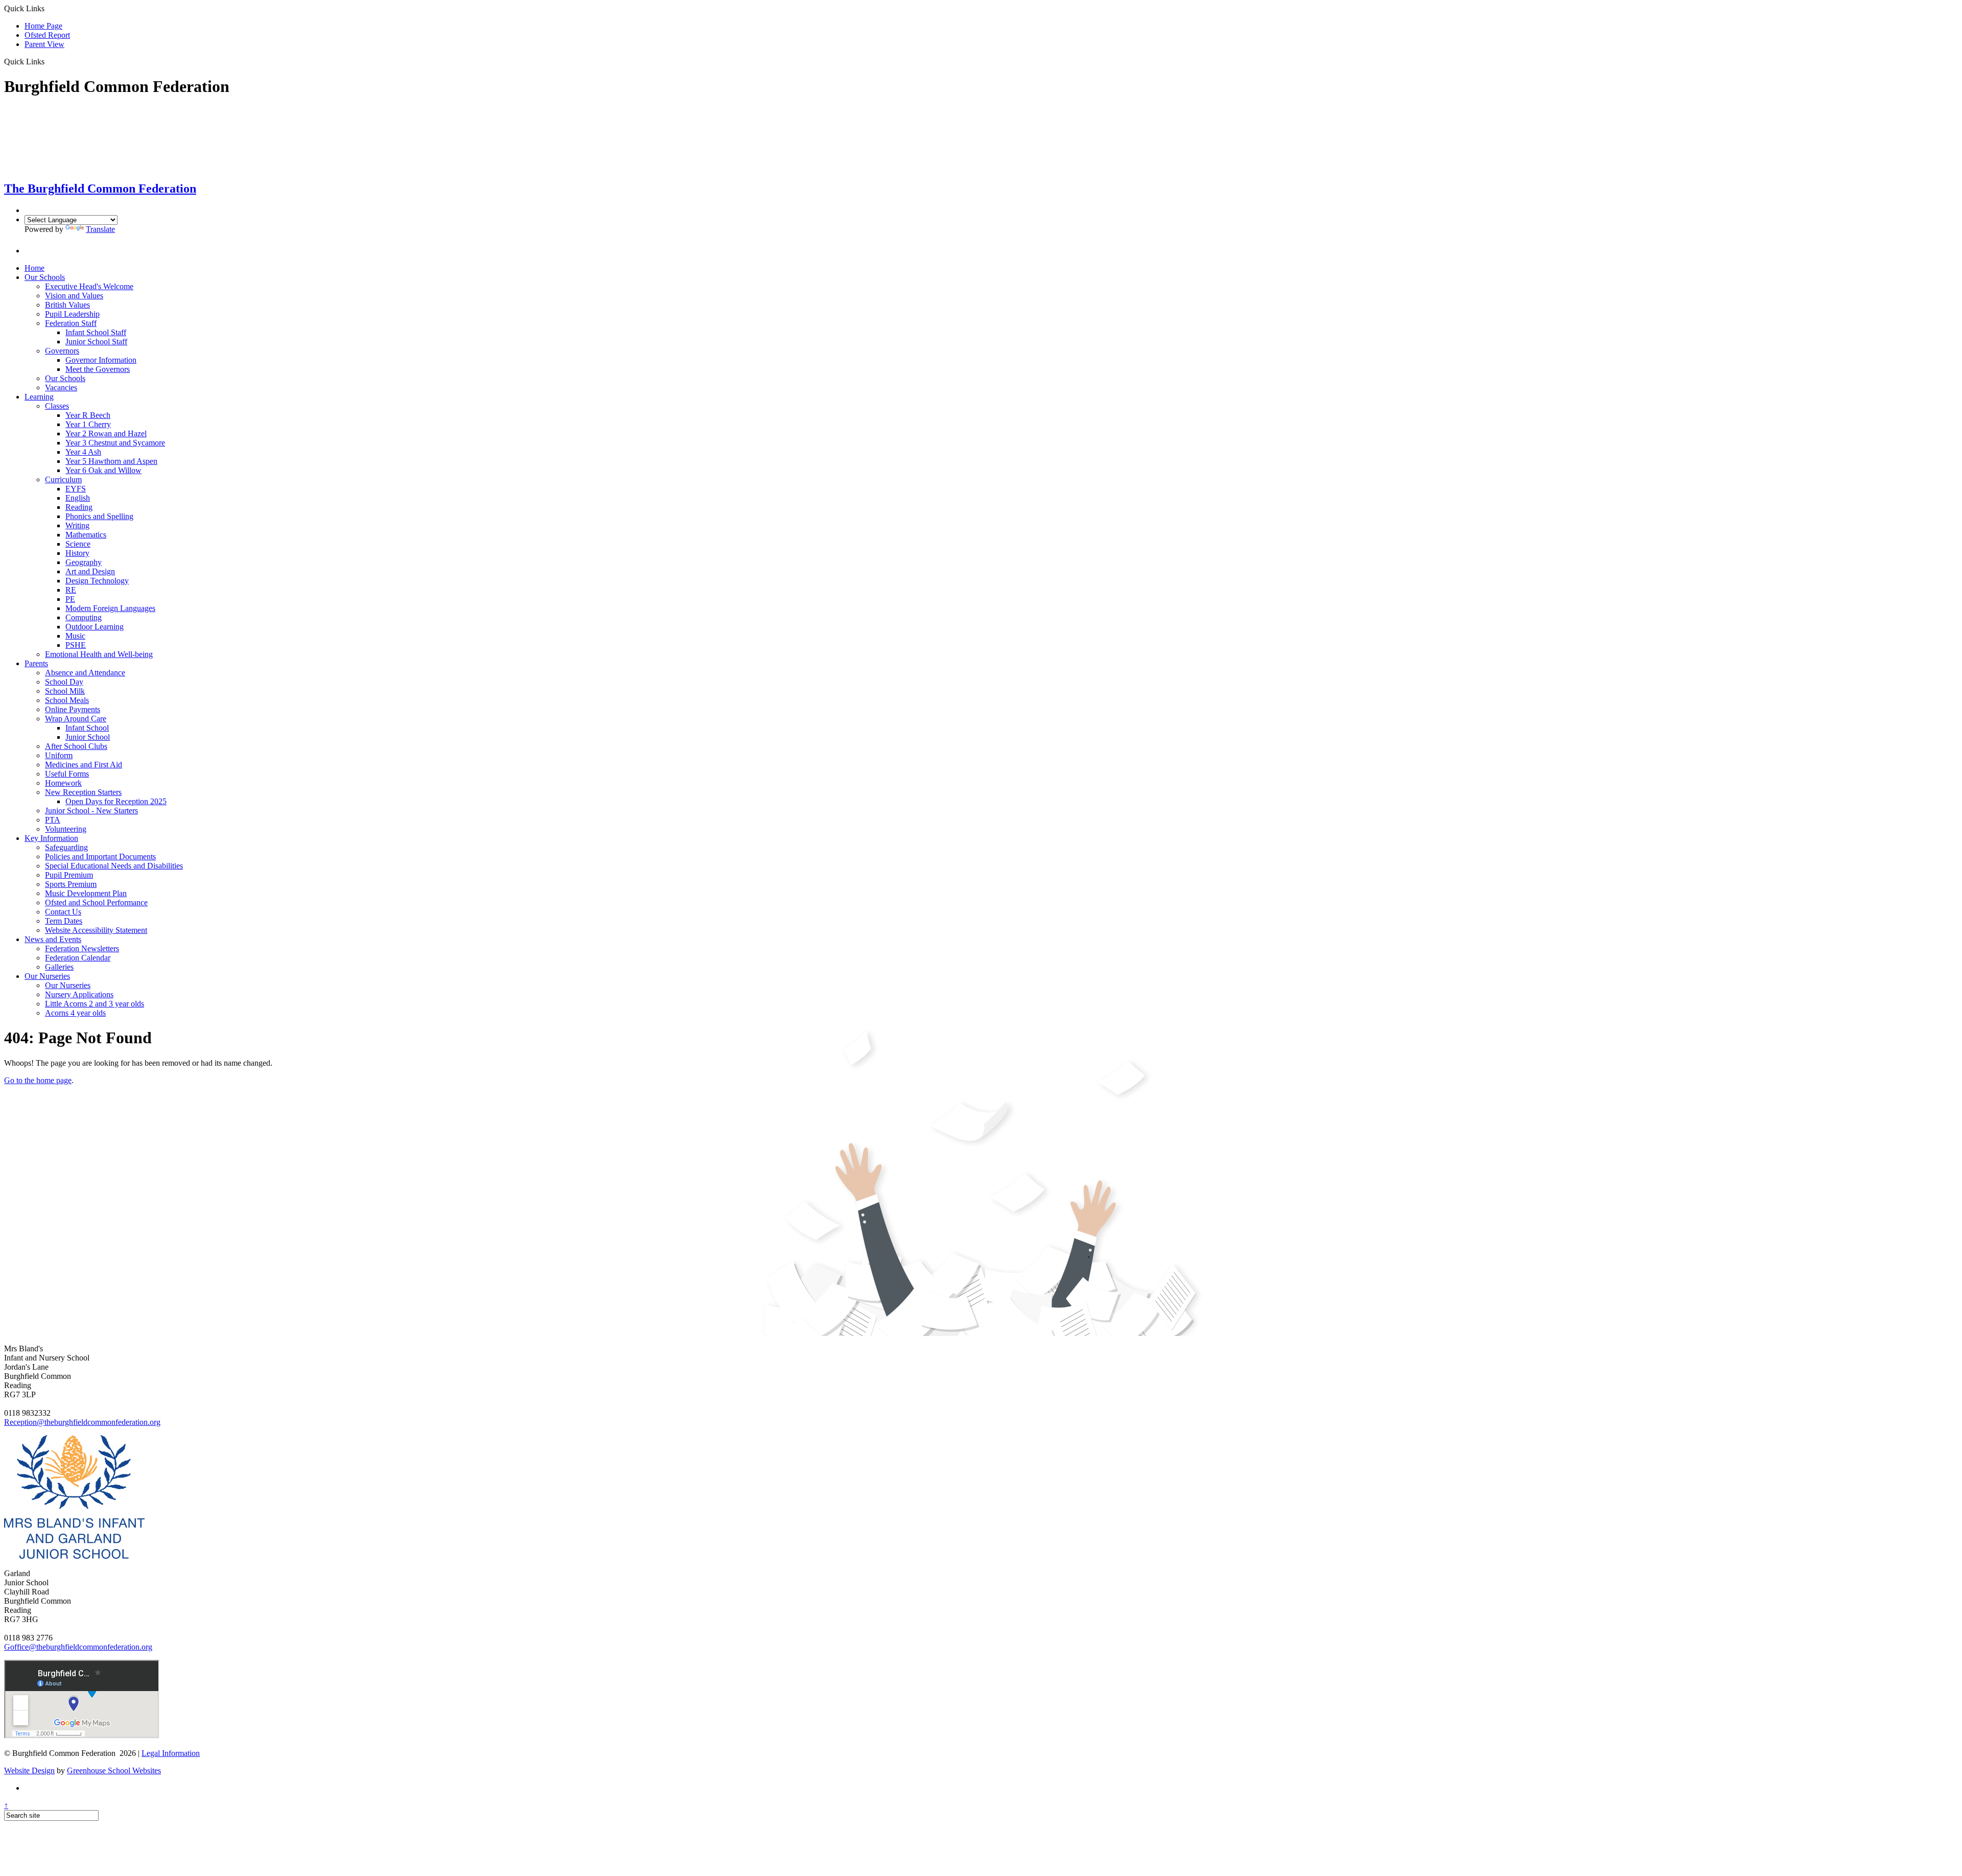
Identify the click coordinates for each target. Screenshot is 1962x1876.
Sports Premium (71, 884)
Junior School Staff (96, 342)
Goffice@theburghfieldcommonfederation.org (78, 1647)
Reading (79, 507)
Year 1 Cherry (88, 424)
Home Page (43, 26)
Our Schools (45, 277)
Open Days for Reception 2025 (116, 801)
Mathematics (86, 535)
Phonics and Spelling (99, 516)
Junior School (88, 737)
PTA (53, 820)
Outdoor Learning (95, 627)
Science (78, 544)
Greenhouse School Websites (114, 1771)
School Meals (67, 700)
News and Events (53, 939)
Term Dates (64, 921)
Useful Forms (67, 774)
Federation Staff (71, 323)
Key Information (51, 838)
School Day (64, 682)
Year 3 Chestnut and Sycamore (115, 443)
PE (70, 599)
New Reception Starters (83, 792)
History (77, 553)
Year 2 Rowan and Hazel (106, 433)
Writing (77, 525)
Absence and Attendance (85, 673)
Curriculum (63, 479)
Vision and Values (74, 296)
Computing (84, 617)
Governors (62, 351)
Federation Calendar (78, 958)
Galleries (59, 967)
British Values (67, 305)
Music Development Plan (86, 893)
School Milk (65, 691)
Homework (63, 783)
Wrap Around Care (76, 719)
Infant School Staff (96, 332)
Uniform (59, 755)
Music (75, 636)
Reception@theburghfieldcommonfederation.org (82, 1422)
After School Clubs (76, 746)
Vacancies (61, 388)
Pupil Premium (69, 875)
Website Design (29, 1771)
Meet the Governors (98, 369)
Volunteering (66, 829)
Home (34, 268)
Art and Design (90, 571)
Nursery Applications (79, 994)
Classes (57, 406)
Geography (84, 562)
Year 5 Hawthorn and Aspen (111, 461)
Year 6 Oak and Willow (103, 470)
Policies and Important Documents (100, 857)
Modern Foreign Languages (110, 608)
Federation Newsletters (82, 948)
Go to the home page (38, 1080)
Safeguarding (66, 847)
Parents (36, 663)
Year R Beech (88, 415)
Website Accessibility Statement (96, 930)
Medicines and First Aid (84, 765)
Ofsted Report (47, 35)
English (78, 498)
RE (71, 590)
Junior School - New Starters (91, 811)
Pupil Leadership (72, 314)
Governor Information (101, 360)
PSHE (76, 645)
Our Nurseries (47, 976)
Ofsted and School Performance (96, 902)
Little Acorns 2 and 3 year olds (95, 1004)
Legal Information (171, 1753)
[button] (48, 61)
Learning (39, 397)
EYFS (76, 489)
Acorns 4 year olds (75, 1013)
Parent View (44, 44)
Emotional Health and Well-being (99, 654)
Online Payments (73, 709)
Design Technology (97, 581)
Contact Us (63, 912)
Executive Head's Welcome (89, 286)
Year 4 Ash (83, 452)
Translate (100, 229)
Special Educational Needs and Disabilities (114, 866)
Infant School (87, 728)
